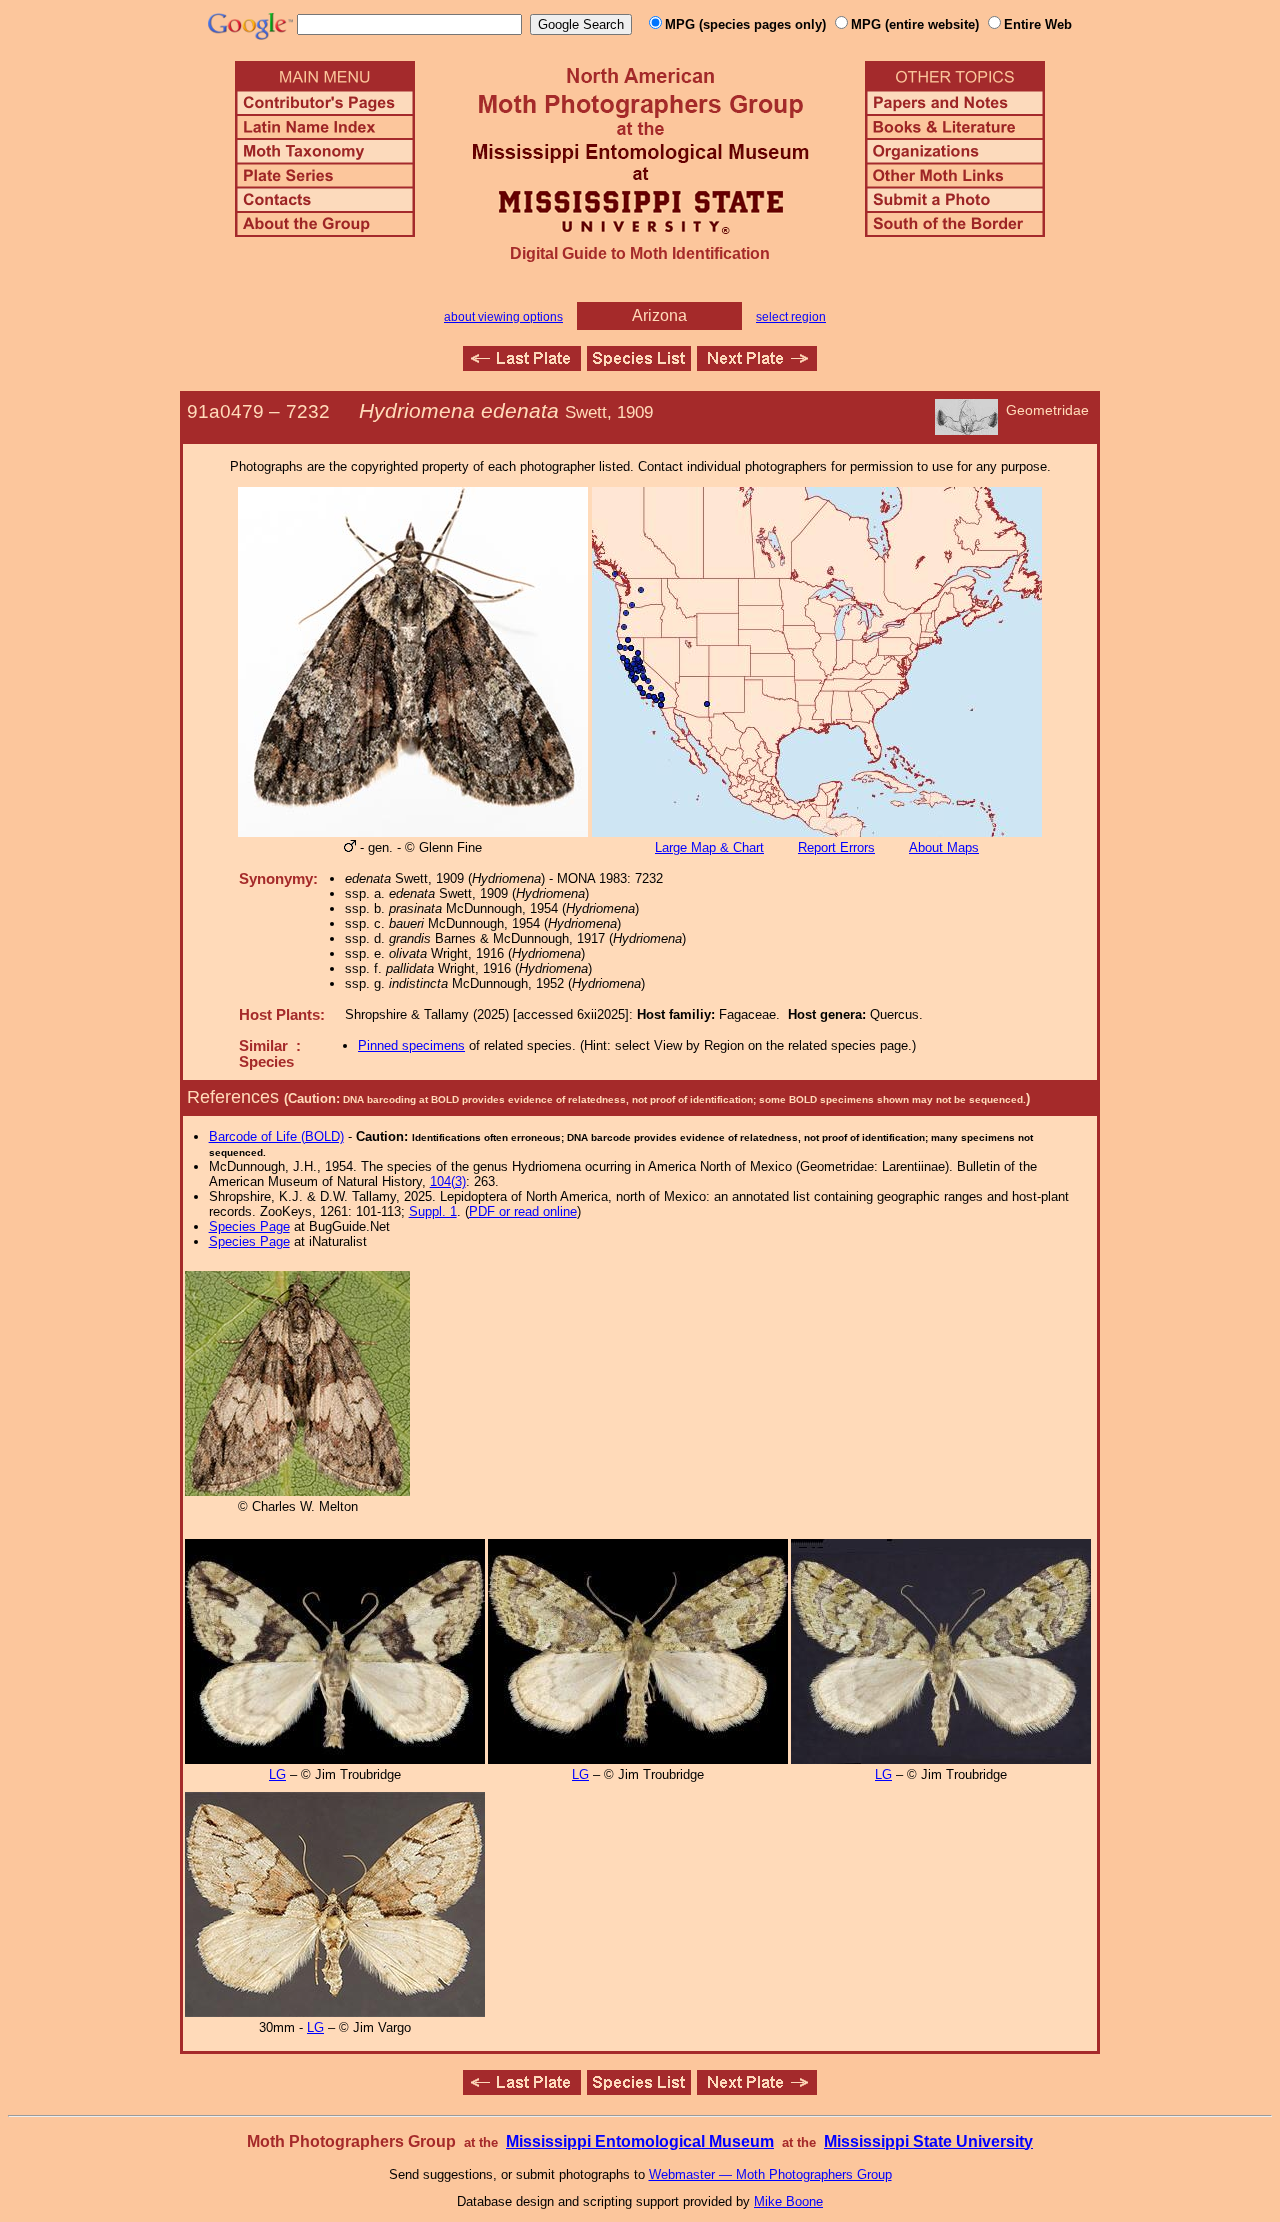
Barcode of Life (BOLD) (276, 1136)
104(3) (448, 1181)
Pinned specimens (411, 1045)
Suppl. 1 (433, 1211)
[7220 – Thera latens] (522, 365)
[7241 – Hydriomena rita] (757, 365)
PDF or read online (523, 1211)
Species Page (249, 1226)
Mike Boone (788, 2201)
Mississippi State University (928, 2141)
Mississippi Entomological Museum (640, 2141)
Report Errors (836, 847)
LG (277, 1774)
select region (791, 317)
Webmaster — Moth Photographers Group (770, 2174)
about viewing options (503, 317)
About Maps (944, 847)
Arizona (659, 315)
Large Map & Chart (709, 847)
